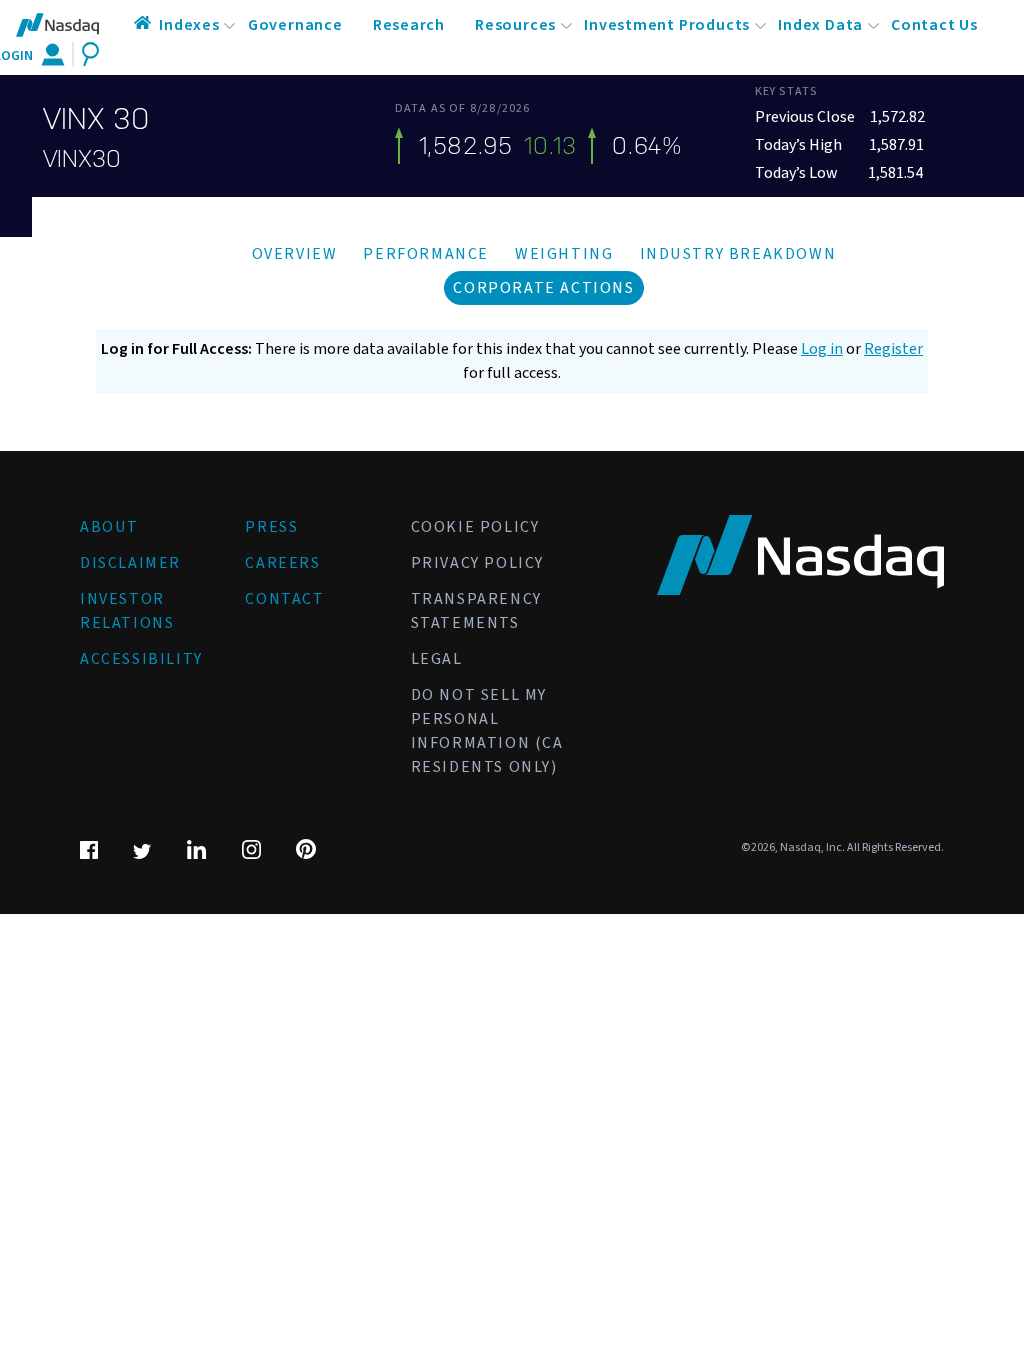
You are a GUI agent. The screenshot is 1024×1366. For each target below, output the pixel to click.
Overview (295, 254)
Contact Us (934, 25)
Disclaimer (130, 563)
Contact (284, 599)
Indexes (189, 25)
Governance (295, 25)
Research (409, 25)
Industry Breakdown (738, 254)
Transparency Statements (476, 611)
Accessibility (141, 659)
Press (271, 527)
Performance (426, 254)
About (109, 527)
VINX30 (82, 159)
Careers (282, 563)
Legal (437, 659)
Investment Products (667, 25)
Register (893, 349)
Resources (515, 25)
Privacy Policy (477, 563)
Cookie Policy (475, 527)
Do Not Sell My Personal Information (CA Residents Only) (487, 731)
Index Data (820, 25)
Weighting (564, 254)
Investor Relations (127, 611)
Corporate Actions (543, 288)
